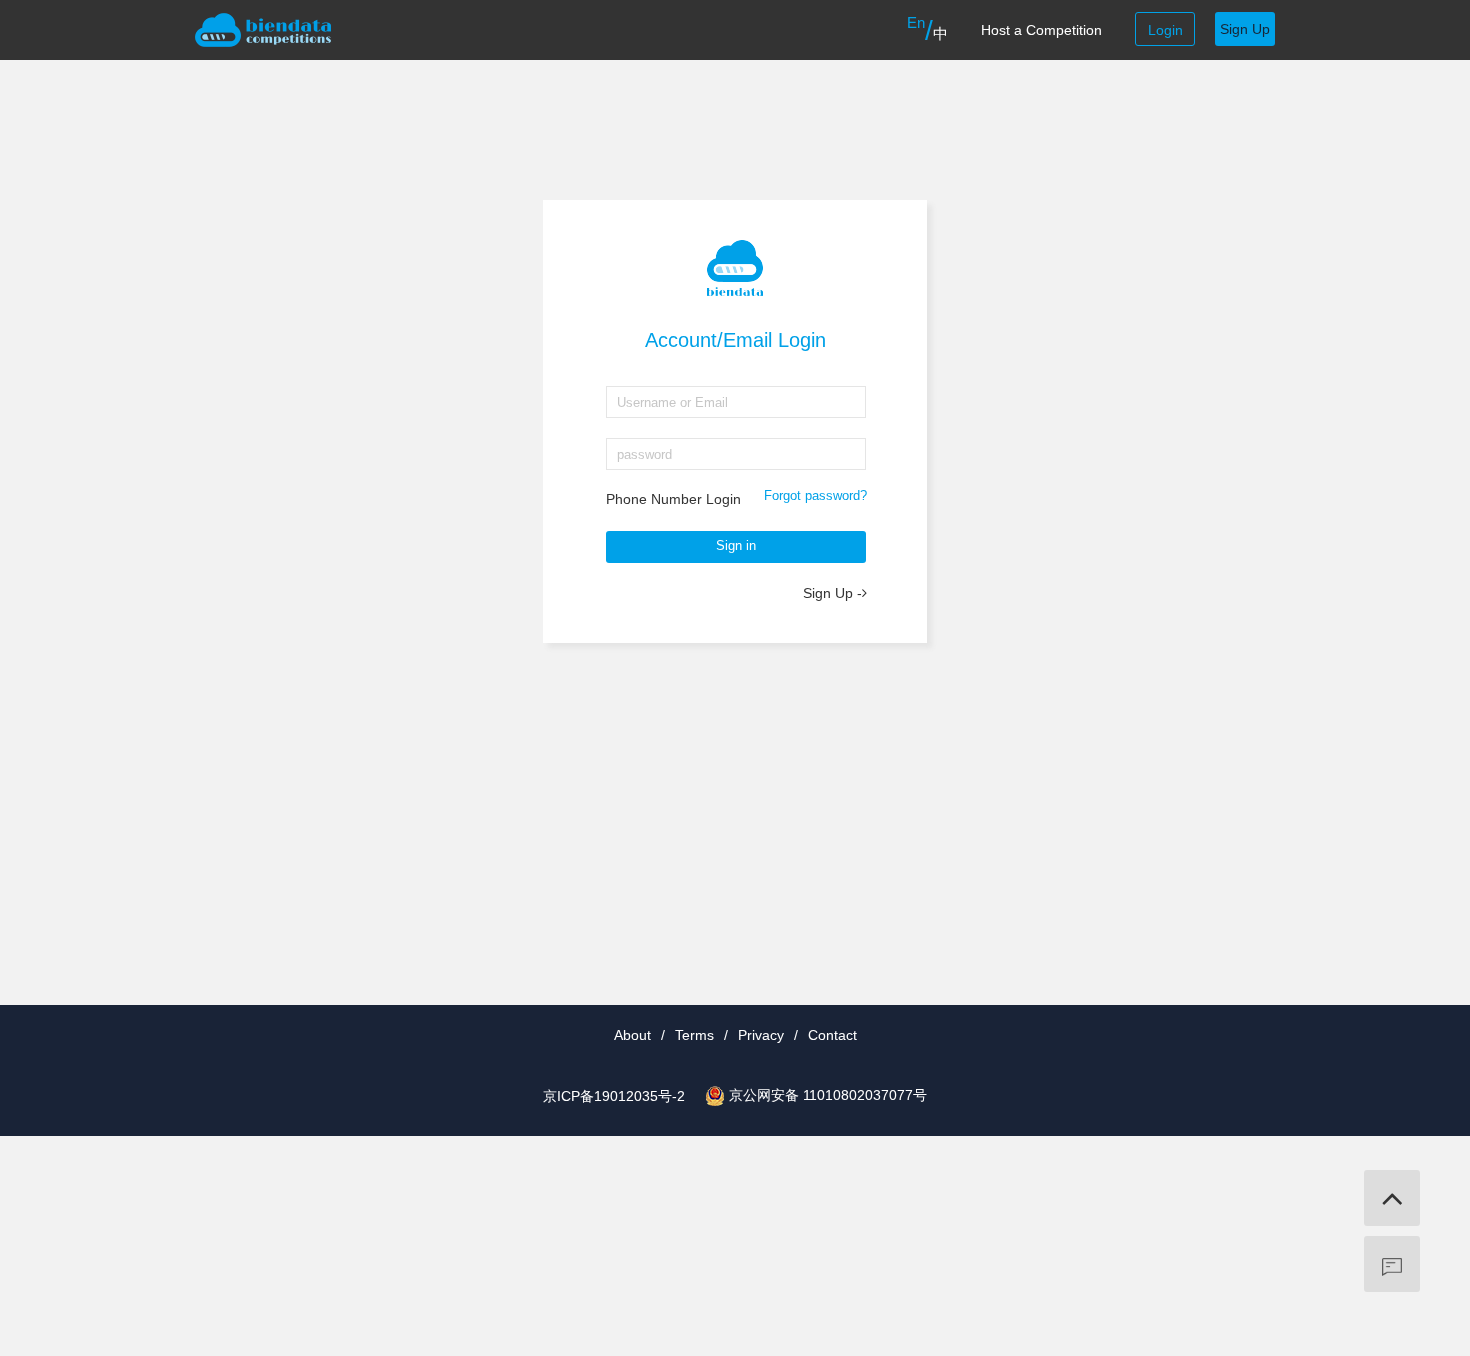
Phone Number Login (673, 499)
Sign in (736, 545)
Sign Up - (832, 593)
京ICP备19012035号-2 (614, 1096)
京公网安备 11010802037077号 (828, 1095)
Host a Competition (1041, 30)
